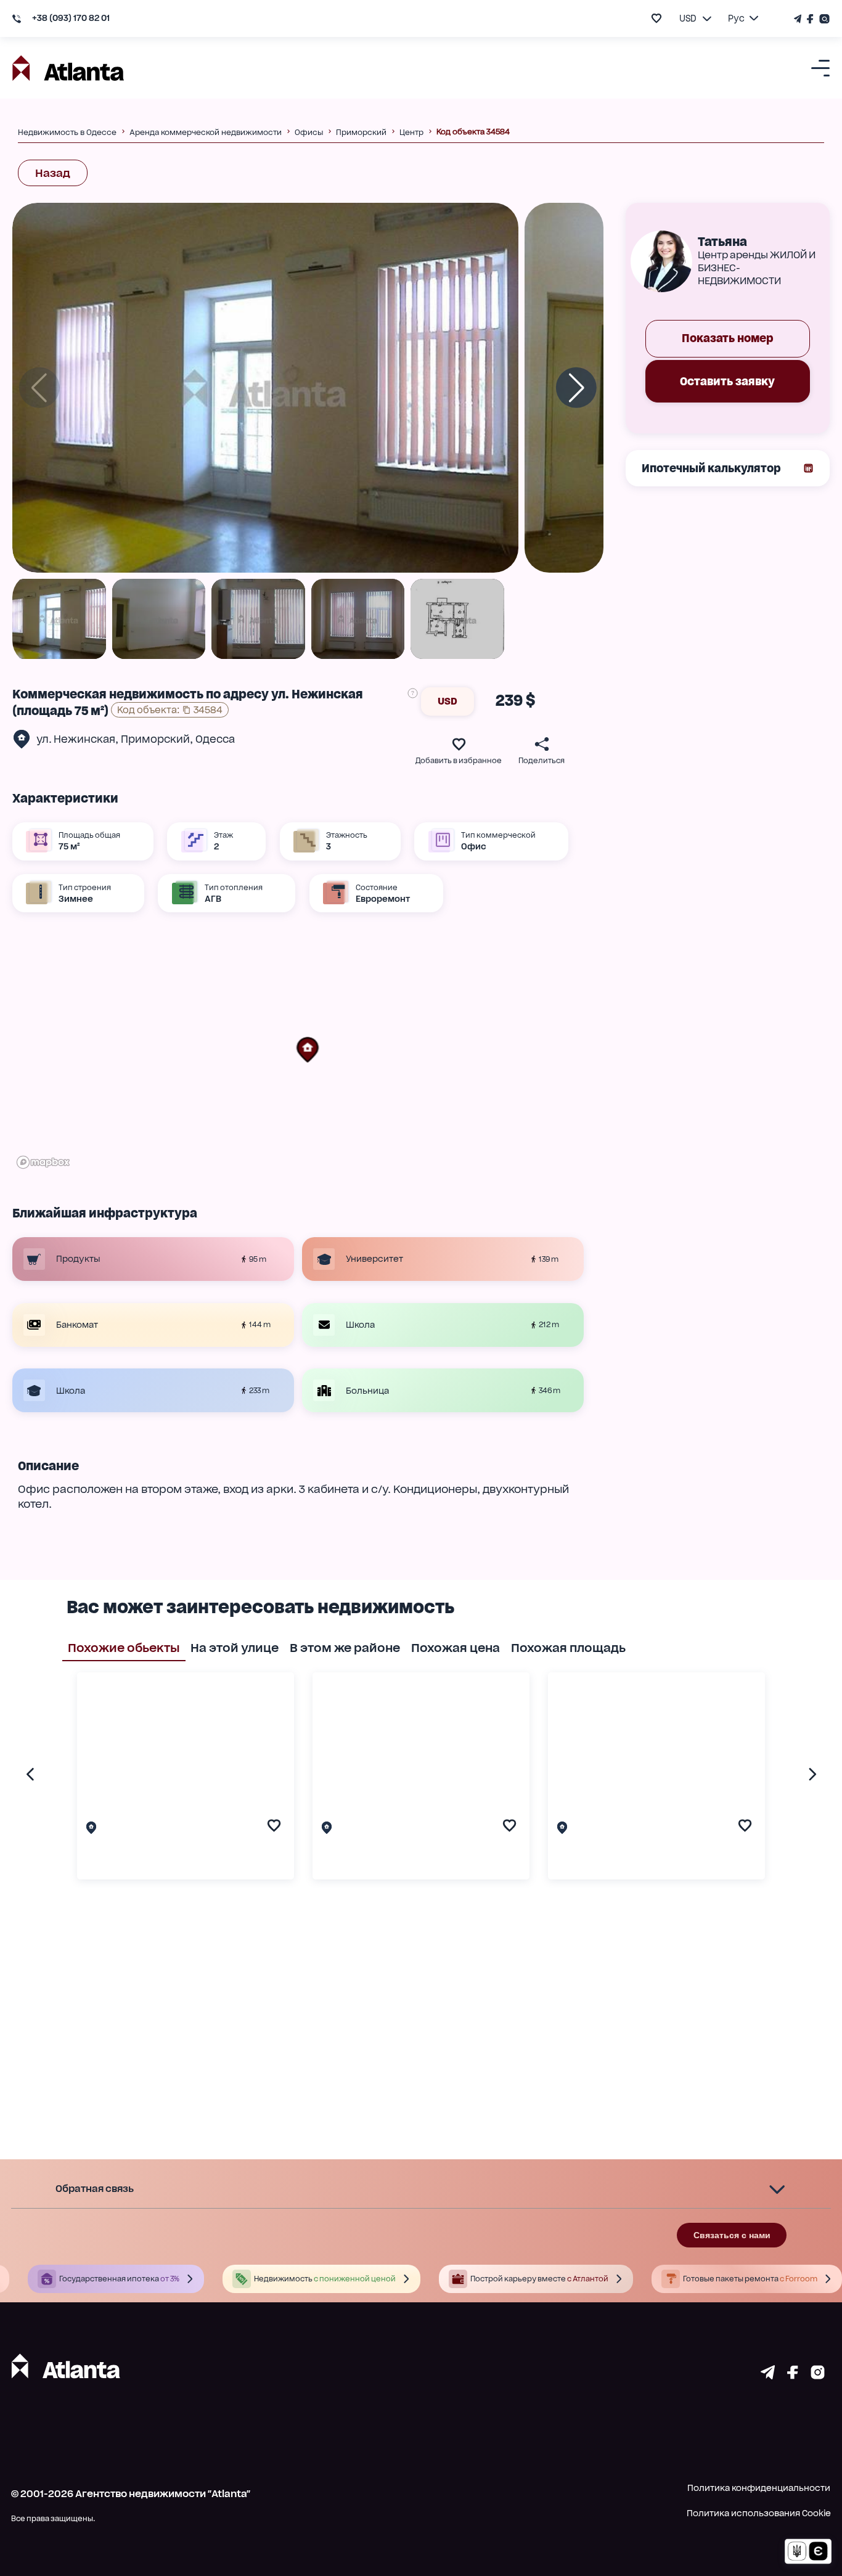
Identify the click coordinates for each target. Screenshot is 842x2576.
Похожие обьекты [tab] (124, 1648)
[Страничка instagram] (818, 2375)
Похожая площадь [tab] (568, 1648)
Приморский (155, 739)
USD (448, 701)
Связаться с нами (732, 2235)
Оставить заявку (727, 381)
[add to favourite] (656, 18)
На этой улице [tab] (235, 1648)
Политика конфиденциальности (759, 2488)
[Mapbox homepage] (43, 1162)
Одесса (215, 739)
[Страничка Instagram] (823, 19)
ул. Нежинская (76, 739)
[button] (308, 1050)
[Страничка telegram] (768, 2375)
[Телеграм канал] (799, 19)
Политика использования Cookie (759, 2513)
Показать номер (728, 339)
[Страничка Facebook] (811, 19)
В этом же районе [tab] (345, 1648)
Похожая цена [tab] (456, 1648)
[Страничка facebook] (793, 2375)
